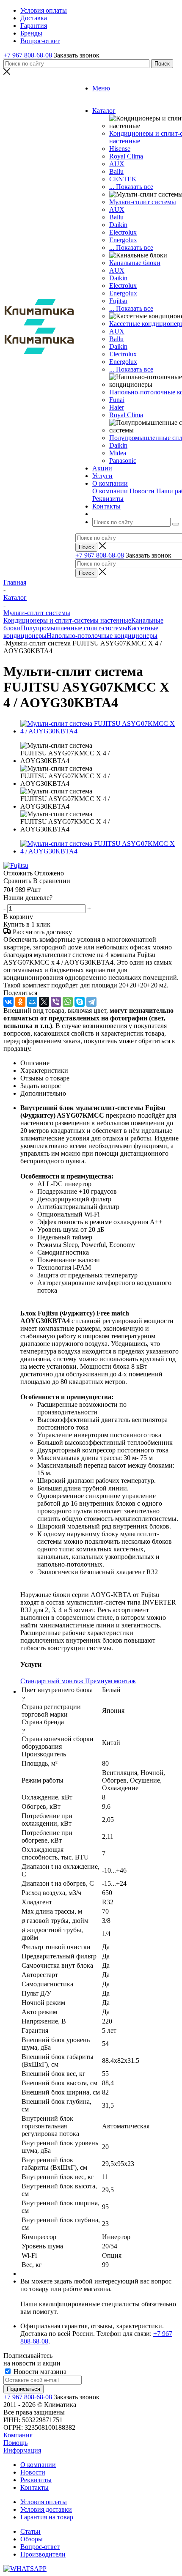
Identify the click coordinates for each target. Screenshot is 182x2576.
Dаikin (118, 278)
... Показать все (131, 187)
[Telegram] (91, 1002)
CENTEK (123, 179)
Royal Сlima (126, 156)
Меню (101, 88)
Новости (142, 491)
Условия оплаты (44, 2502)
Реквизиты (108, 499)
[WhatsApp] (68, 1002)
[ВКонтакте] (8, 1002)
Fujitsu (118, 301)
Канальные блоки (135, 263)
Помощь (15, 2443)
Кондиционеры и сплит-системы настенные (67, 620)
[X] (44, 1002)
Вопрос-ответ (40, 2547)
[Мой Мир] (32, 1002)
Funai (117, 400)
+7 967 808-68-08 (28, 55)
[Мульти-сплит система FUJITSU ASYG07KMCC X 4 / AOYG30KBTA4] (99, 731)
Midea (118, 453)
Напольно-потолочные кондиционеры (102, 636)
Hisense (120, 149)
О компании (110, 491)
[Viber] (56, 1002)
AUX (117, 164)
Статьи (30, 2531)
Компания (18, 2435)
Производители (43, 2554)
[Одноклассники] (20, 1002)
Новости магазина (39, 2372)
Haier (117, 407)
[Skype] (80, 1002)
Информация (22, 2450)
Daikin (118, 225)
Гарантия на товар (47, 2517)
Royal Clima (126, 415)
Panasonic (123, 461)
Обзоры (32, 2539)
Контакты (34, 2487)
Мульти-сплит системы (143, 202)
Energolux (123, 240)
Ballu (116, 171)
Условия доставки (46, 2509)
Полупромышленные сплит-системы (74, 628)
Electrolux (123, 232)
